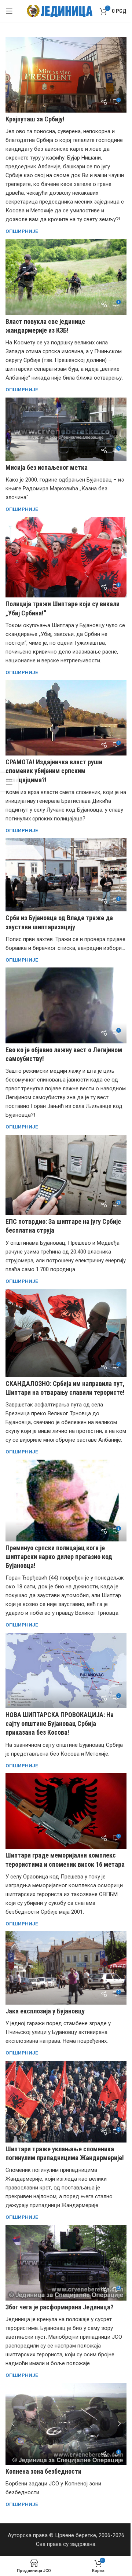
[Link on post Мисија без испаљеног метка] (66, 429)
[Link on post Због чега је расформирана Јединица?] (66, 2263)
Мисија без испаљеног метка (47, 467)
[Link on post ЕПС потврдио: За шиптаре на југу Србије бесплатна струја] (66, 1175)
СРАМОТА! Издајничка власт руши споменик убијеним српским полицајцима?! (54, 771)
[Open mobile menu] (9, 11)
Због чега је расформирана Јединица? (59, 2307)
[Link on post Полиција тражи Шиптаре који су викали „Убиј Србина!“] (66, 557)
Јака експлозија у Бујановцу (45, 2011)
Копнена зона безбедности (43, 2471)
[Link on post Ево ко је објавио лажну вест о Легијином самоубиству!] (66, 1005)
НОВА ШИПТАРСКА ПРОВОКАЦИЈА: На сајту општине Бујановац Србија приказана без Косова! (60, 1724)
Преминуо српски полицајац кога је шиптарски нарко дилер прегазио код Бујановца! (59, 1557)
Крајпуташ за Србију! (35, 119)
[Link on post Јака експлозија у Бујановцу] (66, 1968)
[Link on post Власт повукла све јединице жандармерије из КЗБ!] (66, 277)
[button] (13, 2424)
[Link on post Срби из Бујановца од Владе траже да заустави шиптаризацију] (66, 875)
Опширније (22, 231)
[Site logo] (60, 11)
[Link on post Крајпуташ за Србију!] (66, 75)
